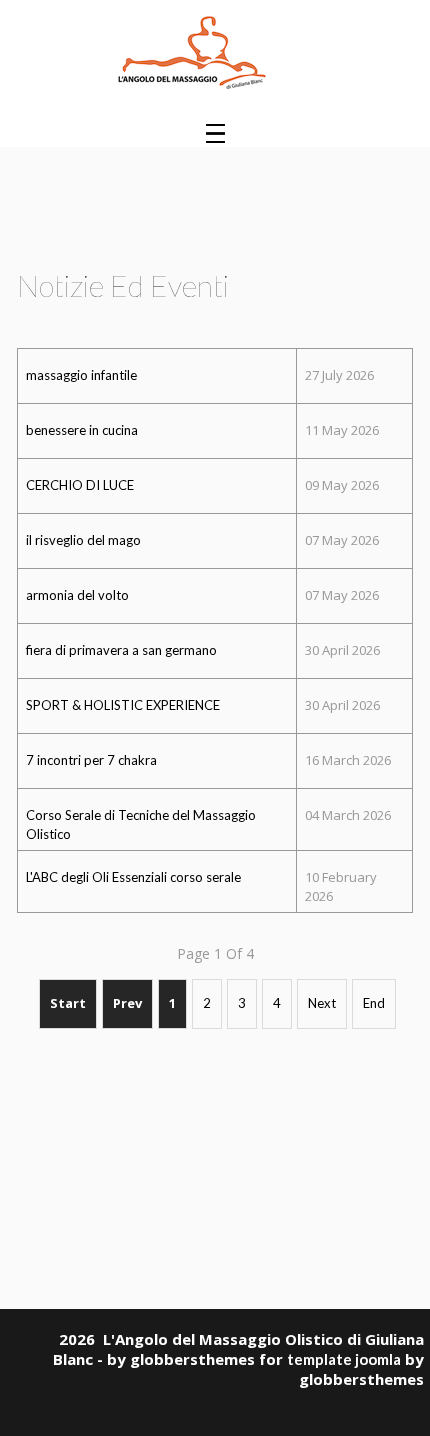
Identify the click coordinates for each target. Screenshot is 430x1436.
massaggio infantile (81, 375)
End (374, 1003)
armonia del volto (77, 595)
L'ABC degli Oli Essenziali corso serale (133, 877)
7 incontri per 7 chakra (91, 760)
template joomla (344, 1359)
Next (322, 1003)
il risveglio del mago (83, 540)
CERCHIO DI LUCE (80, 485)
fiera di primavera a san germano (121, 650)
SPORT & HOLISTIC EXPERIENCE (123, 705)
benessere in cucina (82, 430)
